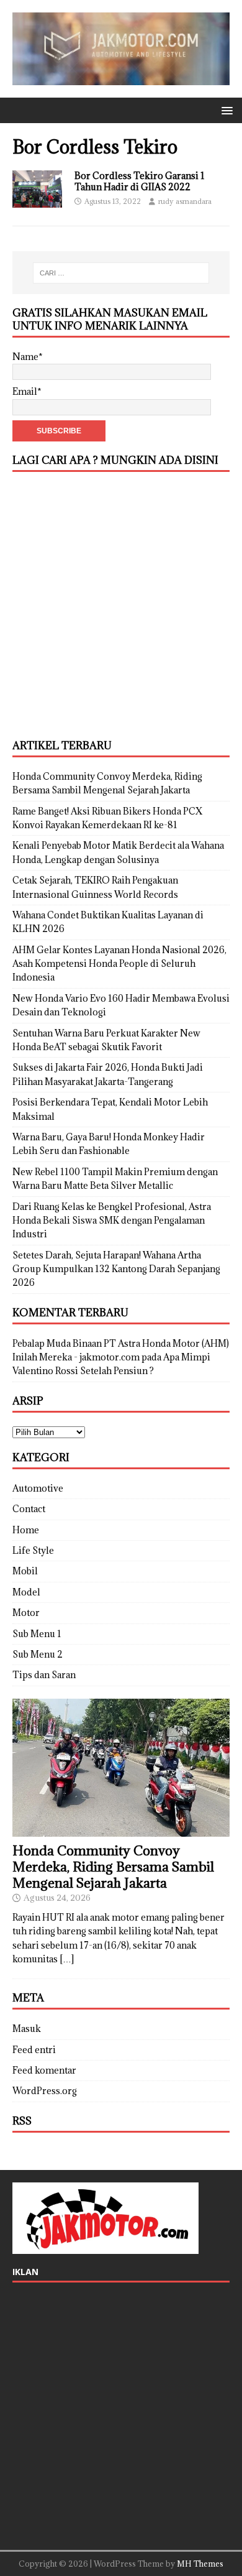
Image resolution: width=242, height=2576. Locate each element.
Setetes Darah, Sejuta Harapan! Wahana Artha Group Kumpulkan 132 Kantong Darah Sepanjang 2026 (116, 1269)
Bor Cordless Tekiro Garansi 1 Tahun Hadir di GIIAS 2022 (140, 181)
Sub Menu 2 (38, 1654)
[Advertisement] (121, 606)
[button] (225, 110)
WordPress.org (45, 2091)
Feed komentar (44, 2070)
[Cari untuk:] (121, 273)
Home (26, 1530)
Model (26, 1592)
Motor (26, 1613)
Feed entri (34, 2050)
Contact (29, 1509)
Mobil (25, 1571)
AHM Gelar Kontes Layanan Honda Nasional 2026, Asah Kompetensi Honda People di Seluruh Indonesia (119, 964)
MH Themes (200, 2564)
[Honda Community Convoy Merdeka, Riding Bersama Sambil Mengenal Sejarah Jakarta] (121, 1830)
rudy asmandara (185, 201)
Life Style (33, 1550)
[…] (67, 1959)
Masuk (27, 2029)
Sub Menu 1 (37, 1634)
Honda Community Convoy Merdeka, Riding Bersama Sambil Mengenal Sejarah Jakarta (113, 1867)
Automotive (38, 1488)
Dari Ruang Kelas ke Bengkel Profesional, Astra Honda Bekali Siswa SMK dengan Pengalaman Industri (112, 1221)
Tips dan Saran (44, 1675)
